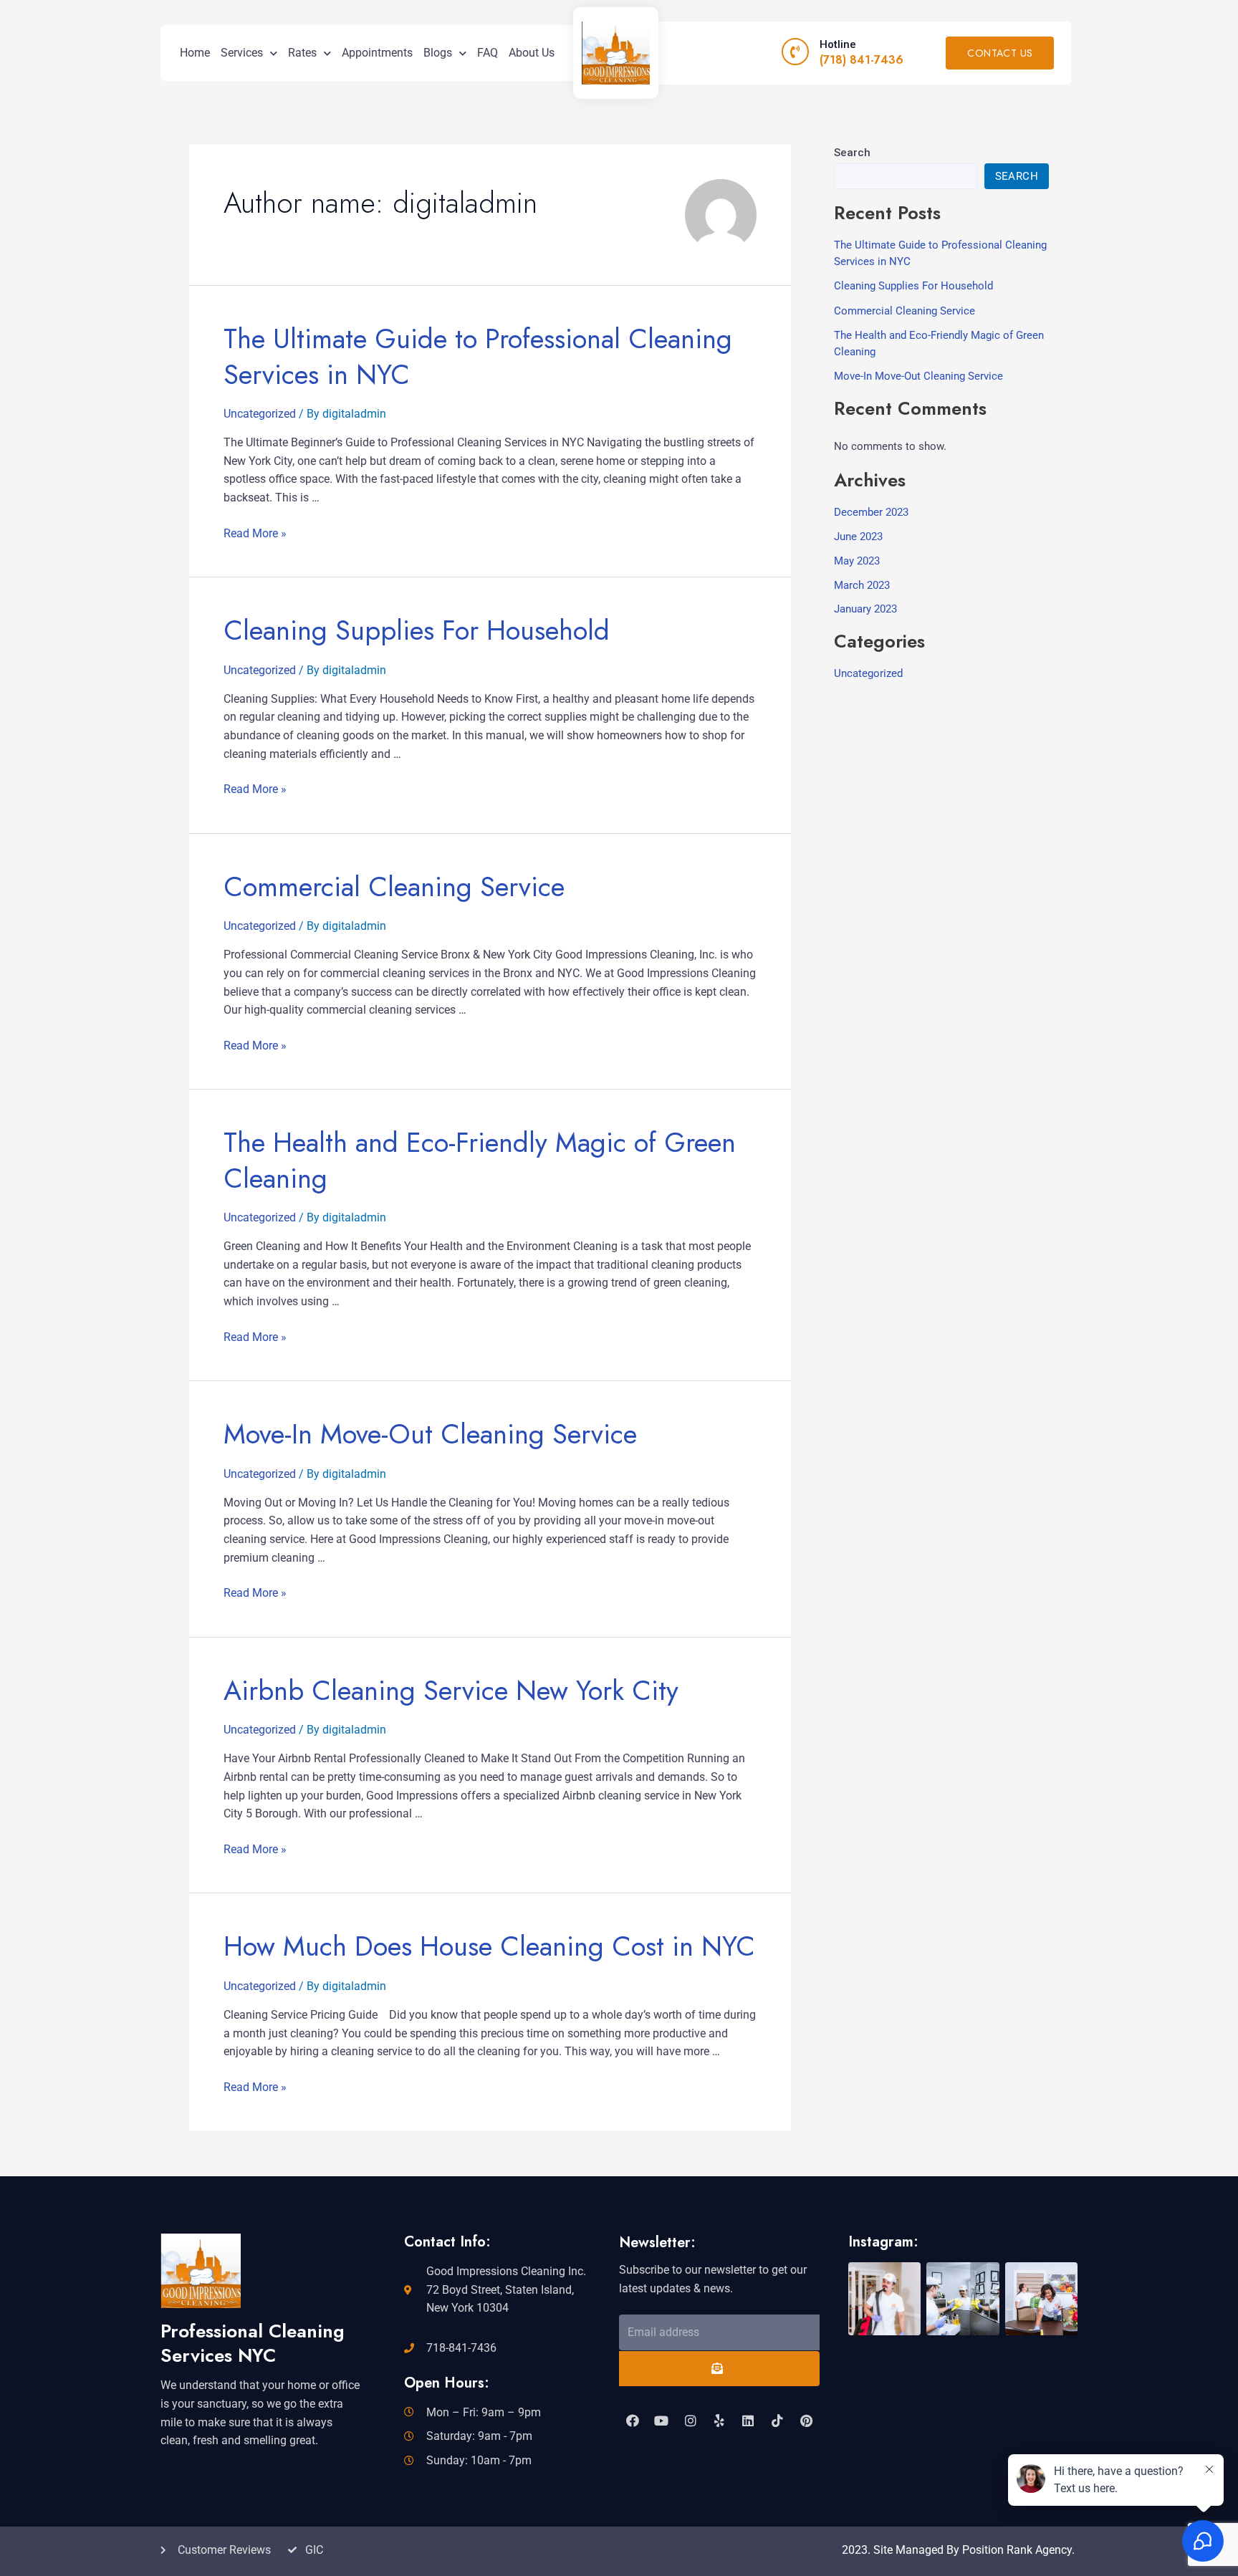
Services (242, 53)
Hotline (838, 44)
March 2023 (862, 585)
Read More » (255, 533)
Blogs (438, 53)
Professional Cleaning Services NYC (253, 2343)
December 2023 (871, 512)
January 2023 (865, 609)
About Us (532, 53)
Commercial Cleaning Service (394, 886)
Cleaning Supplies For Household (417, 630)
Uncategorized (260, 414)
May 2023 (857, 561)
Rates (302, 53)
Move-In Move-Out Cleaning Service (430, 1434)
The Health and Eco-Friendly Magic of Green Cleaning (480, 1160)
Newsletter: (657, 2243)
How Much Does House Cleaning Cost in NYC (489, 1946)
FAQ (488, 53)
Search (852, 153)
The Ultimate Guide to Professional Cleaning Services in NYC (478, 356)
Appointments (377, 53)
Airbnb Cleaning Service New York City (451, 1690)
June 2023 (858, 537)
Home (195, 53)
